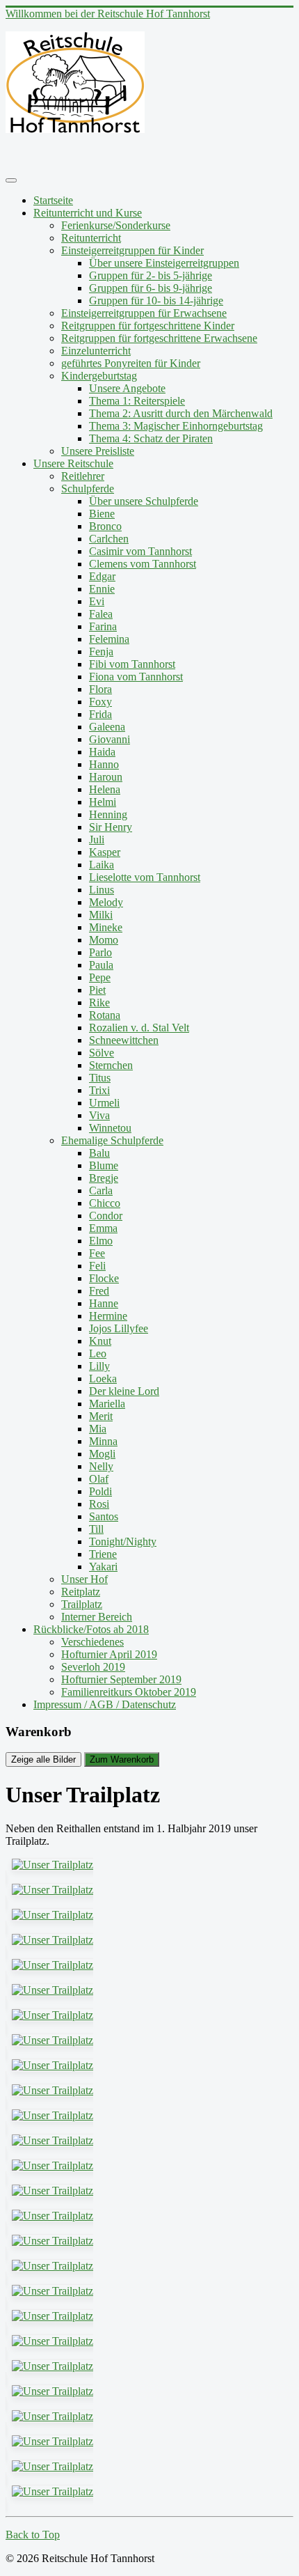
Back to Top (33, 2535)
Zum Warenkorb (122, 1759)
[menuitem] (53, 200)
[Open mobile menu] (11, 180)
